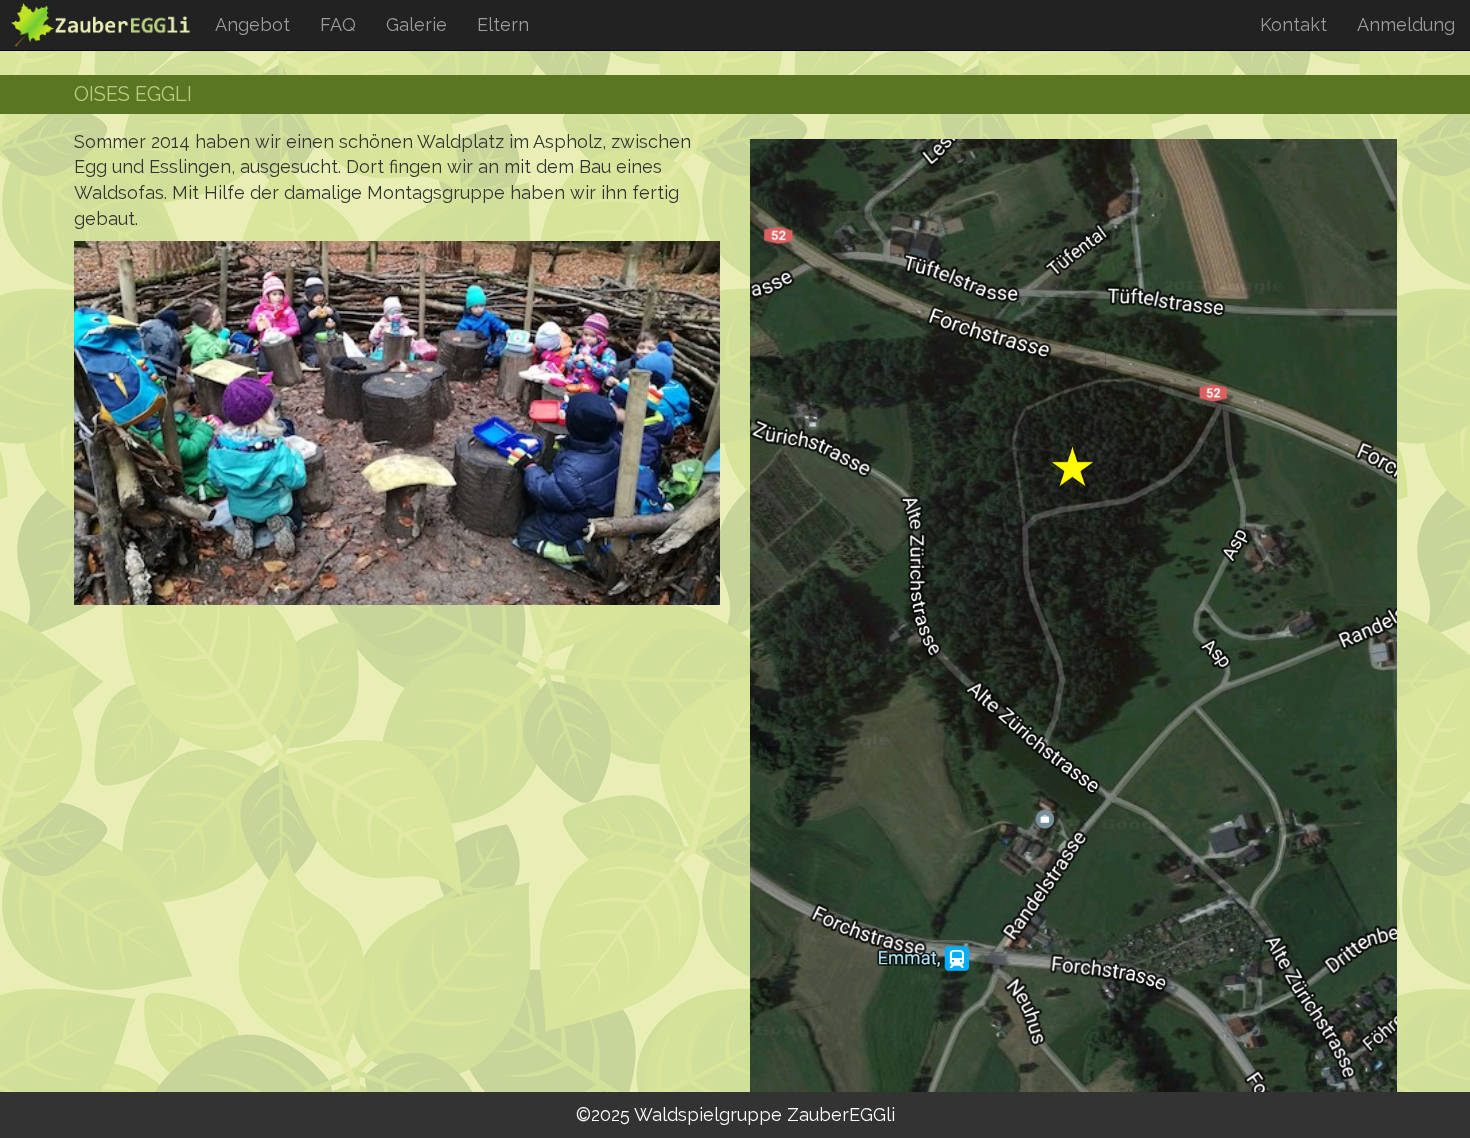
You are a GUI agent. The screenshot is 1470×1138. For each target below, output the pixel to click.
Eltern (503, 24)
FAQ (338, 24)
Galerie (416, 24)
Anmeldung (1406, 24)
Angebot (252, 24)
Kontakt (1293, 24)
